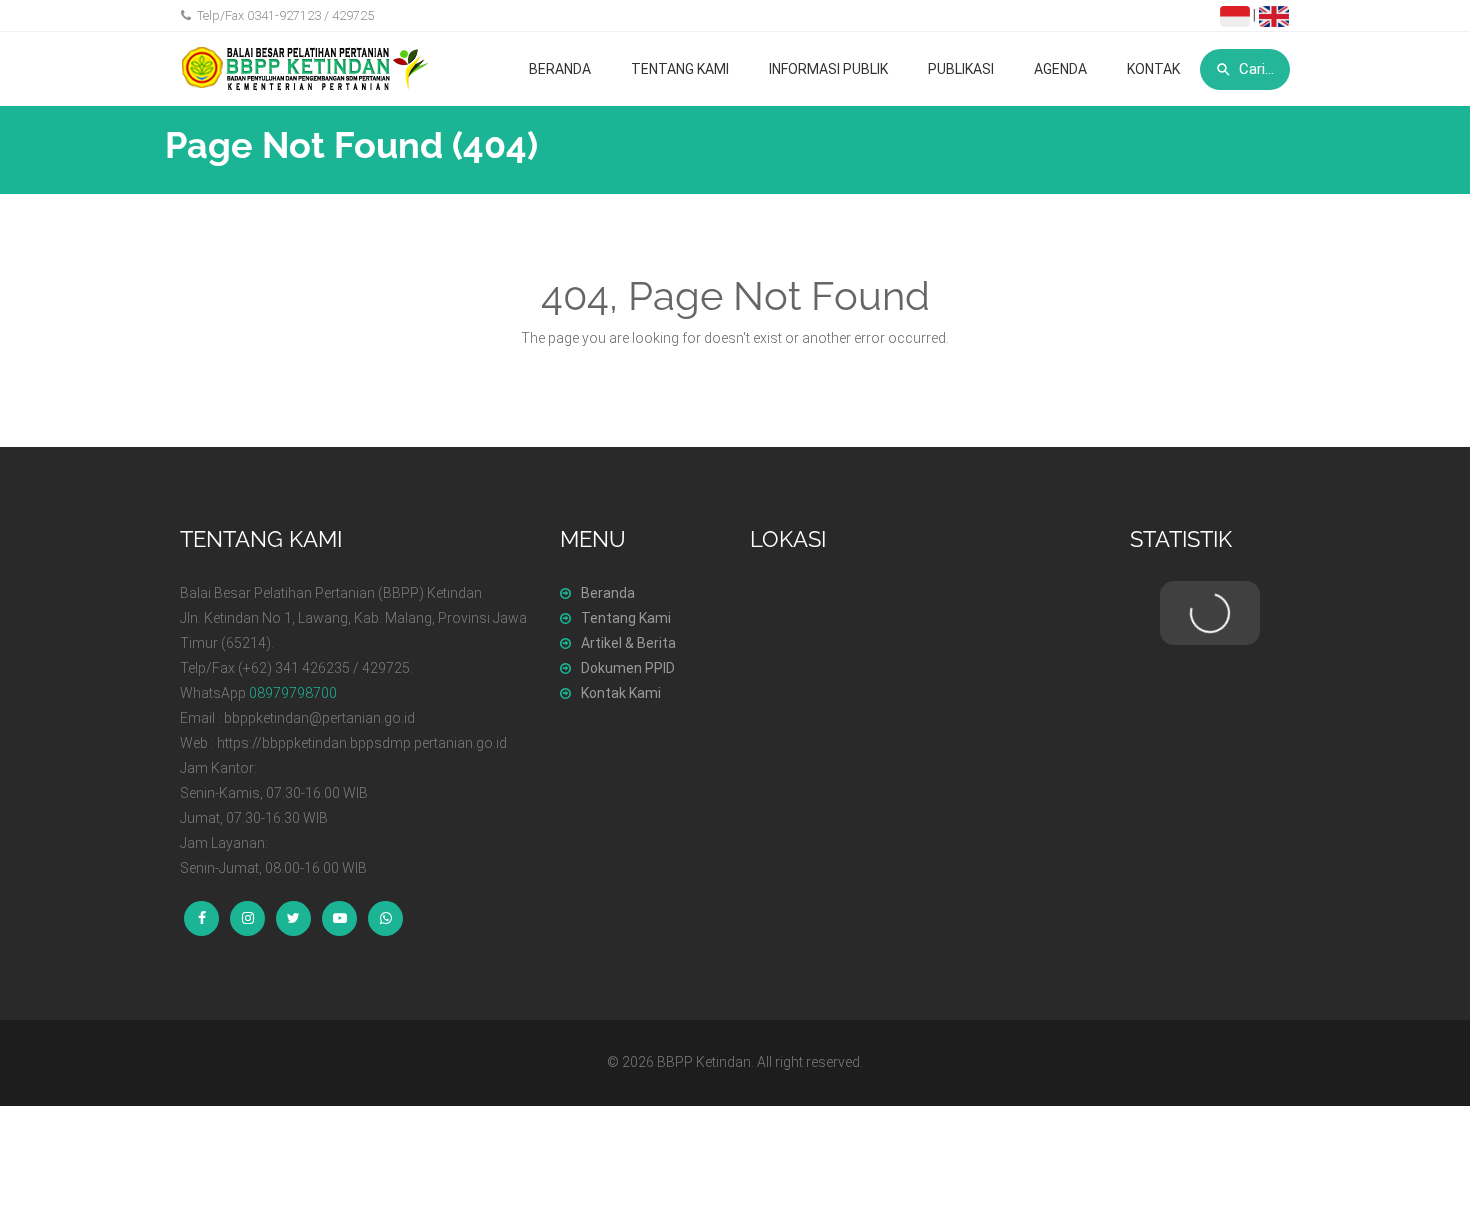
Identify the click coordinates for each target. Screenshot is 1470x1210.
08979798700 (293, 693)
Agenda (1060, 69)
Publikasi (961, 69)
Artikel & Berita (628, 643)
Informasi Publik (828, 69)
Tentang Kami (680, 69)
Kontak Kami (621, 693)
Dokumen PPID (628, 668)
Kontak (1153, 69)
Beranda (560, 69)
